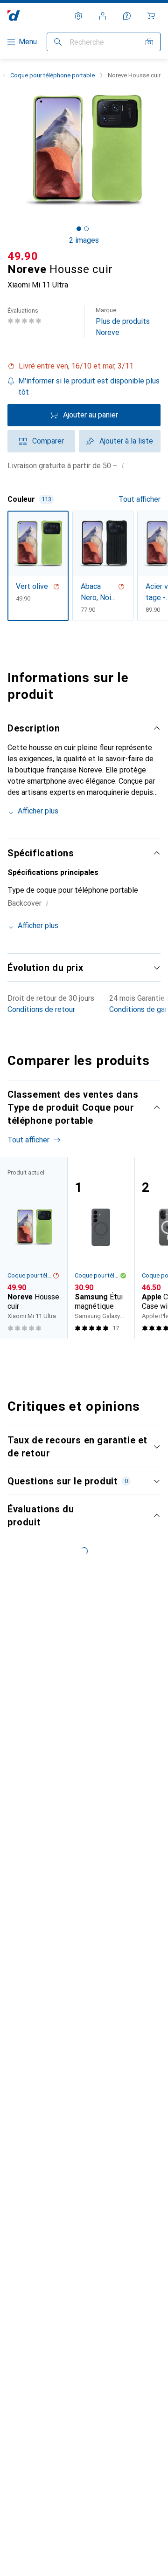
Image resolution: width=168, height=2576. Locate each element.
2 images (84, 240)
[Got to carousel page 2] (86, 229)
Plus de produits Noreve (123, 322)
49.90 (23, 256)
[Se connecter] (103, 16)
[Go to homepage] (14, 16)
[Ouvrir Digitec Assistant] (127, 16)
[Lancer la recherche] (58, 42)
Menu (28, 42)
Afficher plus (38, 811)
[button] (84, 366)
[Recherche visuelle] (149, 42)
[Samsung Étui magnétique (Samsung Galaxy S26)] (101, 1248)
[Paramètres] (78, 16)
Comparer (48, 441)
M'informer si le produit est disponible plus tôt (89, 386)
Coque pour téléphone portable (52, 75)
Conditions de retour (41, 1009)
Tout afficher (140, 499)
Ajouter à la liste (126, 441)
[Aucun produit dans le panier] (151, 16)
